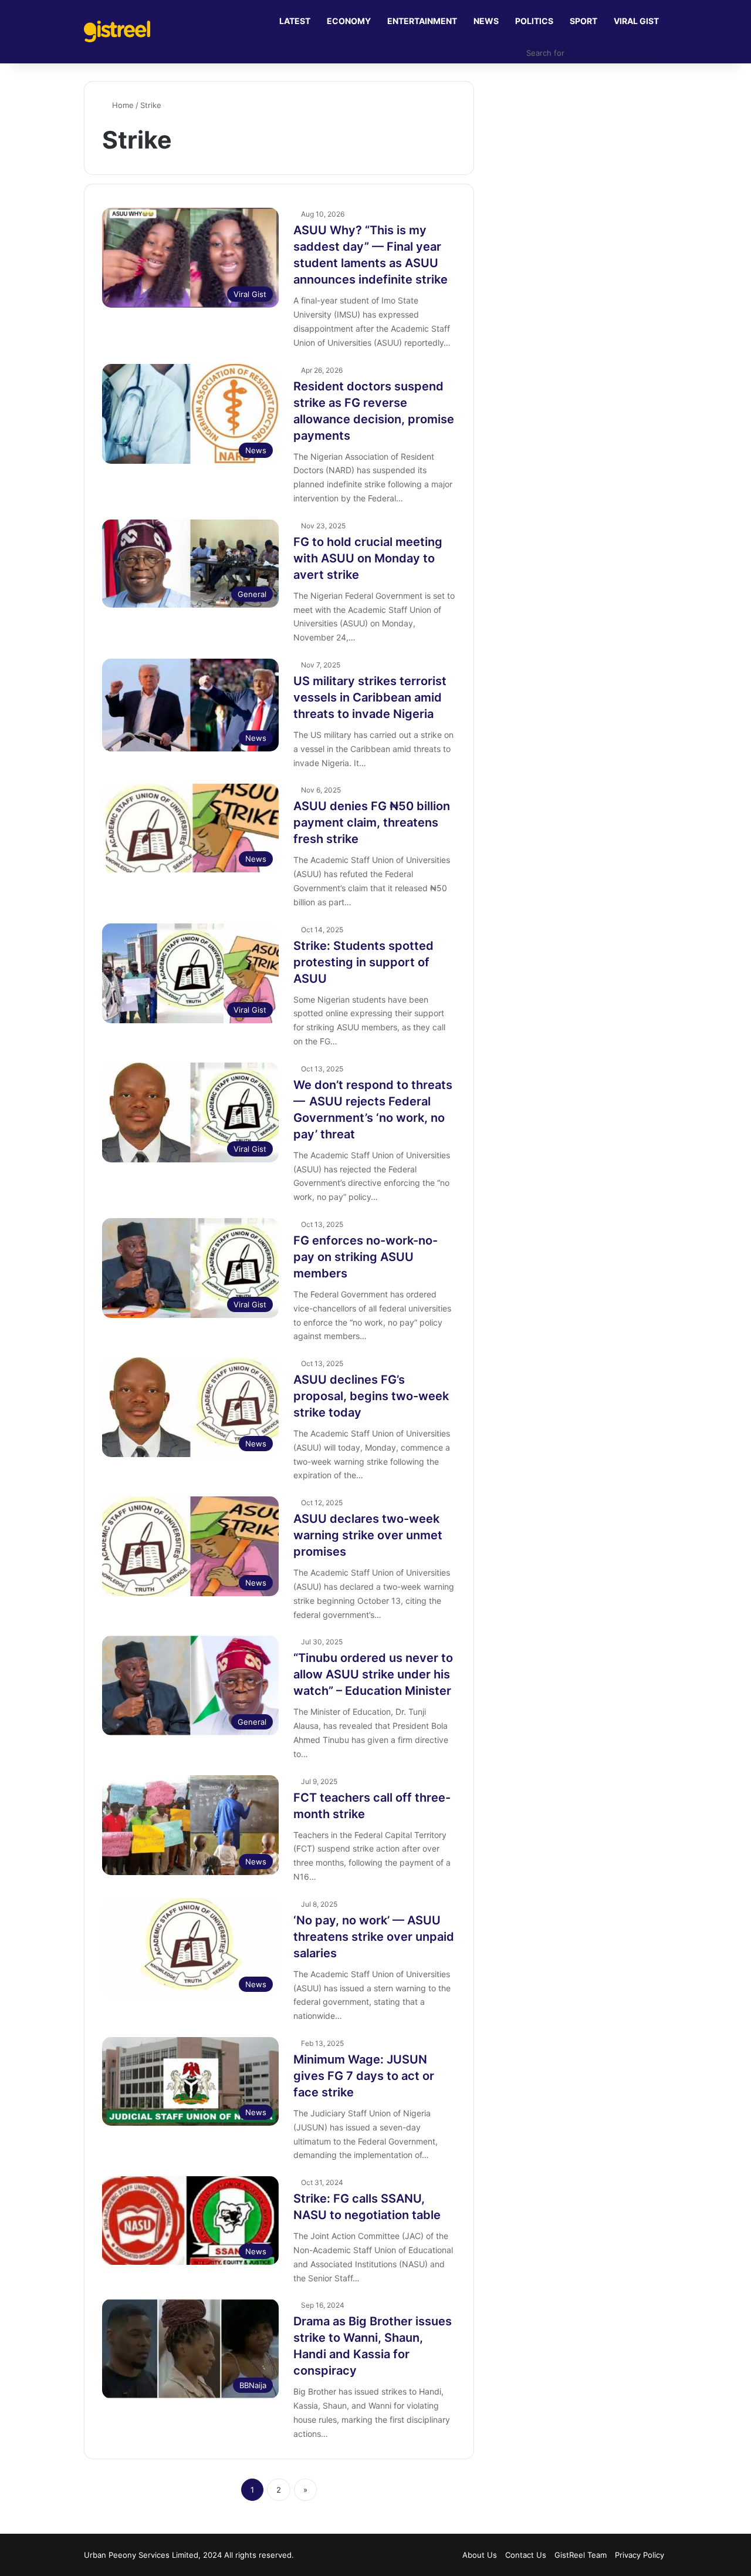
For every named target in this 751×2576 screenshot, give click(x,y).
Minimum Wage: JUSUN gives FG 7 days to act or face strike (364, 2076)
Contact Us (526, 2555)
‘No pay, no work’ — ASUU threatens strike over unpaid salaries (374, 1937)
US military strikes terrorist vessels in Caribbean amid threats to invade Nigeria (370, 697)
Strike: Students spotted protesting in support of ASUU (363, 962)
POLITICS (534, 21)
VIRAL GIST (636, 21)
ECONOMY (349, 21)
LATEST (295, 21)
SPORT (583, 21)
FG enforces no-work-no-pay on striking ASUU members (366, 1257)
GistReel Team (581, 2555)
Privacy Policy (640, 2555)
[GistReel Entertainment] (117, 31)
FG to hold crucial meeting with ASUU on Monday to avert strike (368, 558)
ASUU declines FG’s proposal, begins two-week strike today (371, 1396)
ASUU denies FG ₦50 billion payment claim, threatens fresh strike (372, 822)
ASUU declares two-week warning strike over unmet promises (368, 1535)
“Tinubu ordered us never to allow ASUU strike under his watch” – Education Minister (373, 1674)
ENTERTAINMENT (422, 21)
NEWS (486, 21)
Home (122, 105)
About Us (480, 2555)
